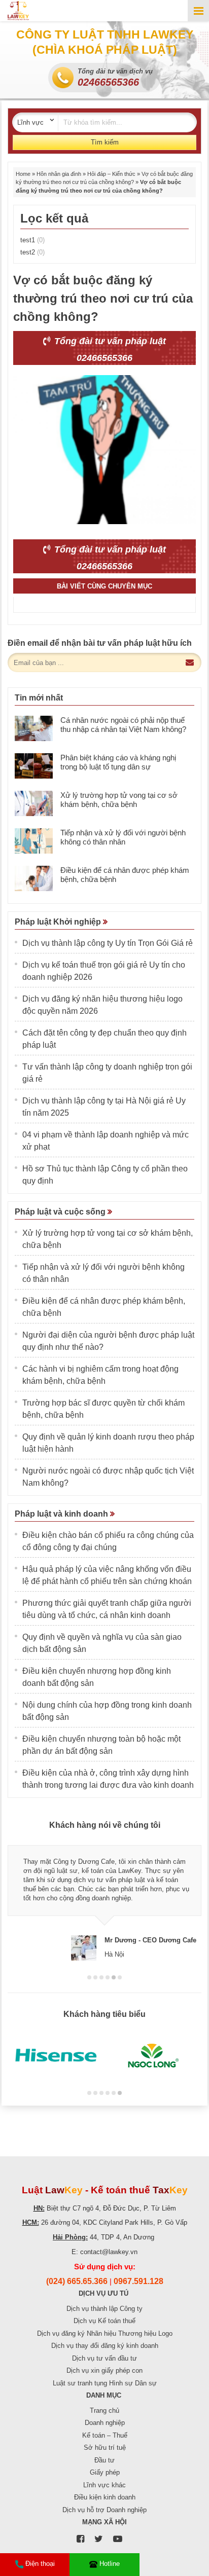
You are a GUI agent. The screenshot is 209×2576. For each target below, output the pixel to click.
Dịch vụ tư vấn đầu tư (104, 2358)
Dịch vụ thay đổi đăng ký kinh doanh (105, 2346)
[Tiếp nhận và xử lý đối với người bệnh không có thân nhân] (34, 841)
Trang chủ (104, 2411)
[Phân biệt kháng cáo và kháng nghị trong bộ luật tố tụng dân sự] (34, 766)
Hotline (110, 2564)
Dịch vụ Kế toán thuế (104, 2321)
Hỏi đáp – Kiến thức (111, 174)
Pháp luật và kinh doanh (62, 1514)
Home (23, 174)
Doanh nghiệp (105, 2423)
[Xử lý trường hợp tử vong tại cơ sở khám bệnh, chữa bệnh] (34, 803)
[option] (104, 1899)
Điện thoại (40, 2564)
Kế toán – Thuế (105, 2435)
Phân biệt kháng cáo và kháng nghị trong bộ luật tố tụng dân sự (118, 762)
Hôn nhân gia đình (59, 174)
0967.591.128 (138, 2281)
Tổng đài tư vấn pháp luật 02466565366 (109, 349)
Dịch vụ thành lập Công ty (104, 2309)
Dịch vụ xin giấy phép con (104, 2370)
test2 (32, 252)
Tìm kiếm (105, 142)
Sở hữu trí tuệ (105, 2448)
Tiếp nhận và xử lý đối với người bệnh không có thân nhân (123, 837)
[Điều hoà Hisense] (56, 2056)
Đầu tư (104, 2460)
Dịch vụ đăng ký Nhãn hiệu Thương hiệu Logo (105, 2333)
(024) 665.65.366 (77, 2281)
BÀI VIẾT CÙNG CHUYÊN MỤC (104, 586)
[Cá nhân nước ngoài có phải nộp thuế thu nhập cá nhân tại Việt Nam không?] (34, 728)
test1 (32, 240)
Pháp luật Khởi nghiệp (59, 922)
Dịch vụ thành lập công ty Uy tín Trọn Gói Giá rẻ (108, 943)
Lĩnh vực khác (104, 2485)
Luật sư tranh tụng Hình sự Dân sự (105, 2383)
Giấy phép (105, 2472)
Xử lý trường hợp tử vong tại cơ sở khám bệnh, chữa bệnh (119, 800)
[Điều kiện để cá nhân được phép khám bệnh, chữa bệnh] (34, 878)
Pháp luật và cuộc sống (61, 1212)
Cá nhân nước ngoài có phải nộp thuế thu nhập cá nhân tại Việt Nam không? (123, 725)
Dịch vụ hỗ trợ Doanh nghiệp (104, 2510)
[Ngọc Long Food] (153, 2056)
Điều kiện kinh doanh (105, 2497)
